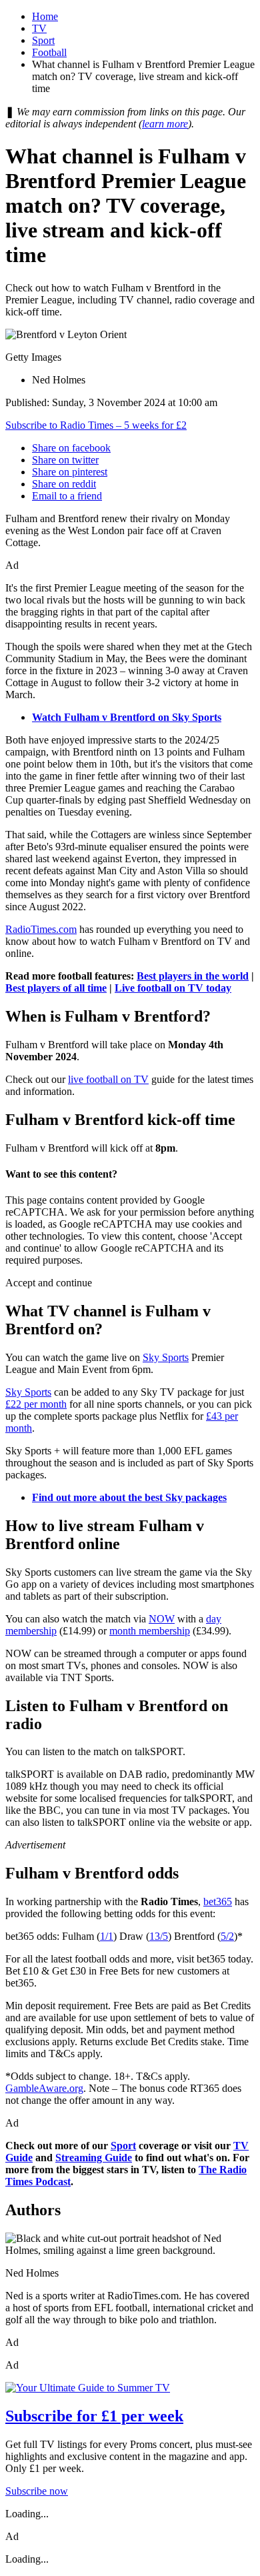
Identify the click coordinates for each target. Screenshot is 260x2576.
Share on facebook (71, 448)
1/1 (107, 1936)
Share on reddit (64, 484)
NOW (162, 1619)
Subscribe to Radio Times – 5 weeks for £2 (96, 425)
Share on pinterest (70, 472)
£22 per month (36, 1404)
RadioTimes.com (41, 929)
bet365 (218, 1901)
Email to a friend (67, 496)
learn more (165, 124)
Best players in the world (193, 976)
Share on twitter (65, 460)
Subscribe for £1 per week (94, 2416)
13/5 (159, 1936)
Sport (43, 40)
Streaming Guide (94, 2158)
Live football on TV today (173, 988)
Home (45, 16)
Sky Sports (166, 1357)
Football (49, 52)
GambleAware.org (44, 2088)
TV (39, 28)
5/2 (227, 1936)
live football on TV (108, 1079)
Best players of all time (56, 988)
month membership (150, 1631)
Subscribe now (37, 2491)
